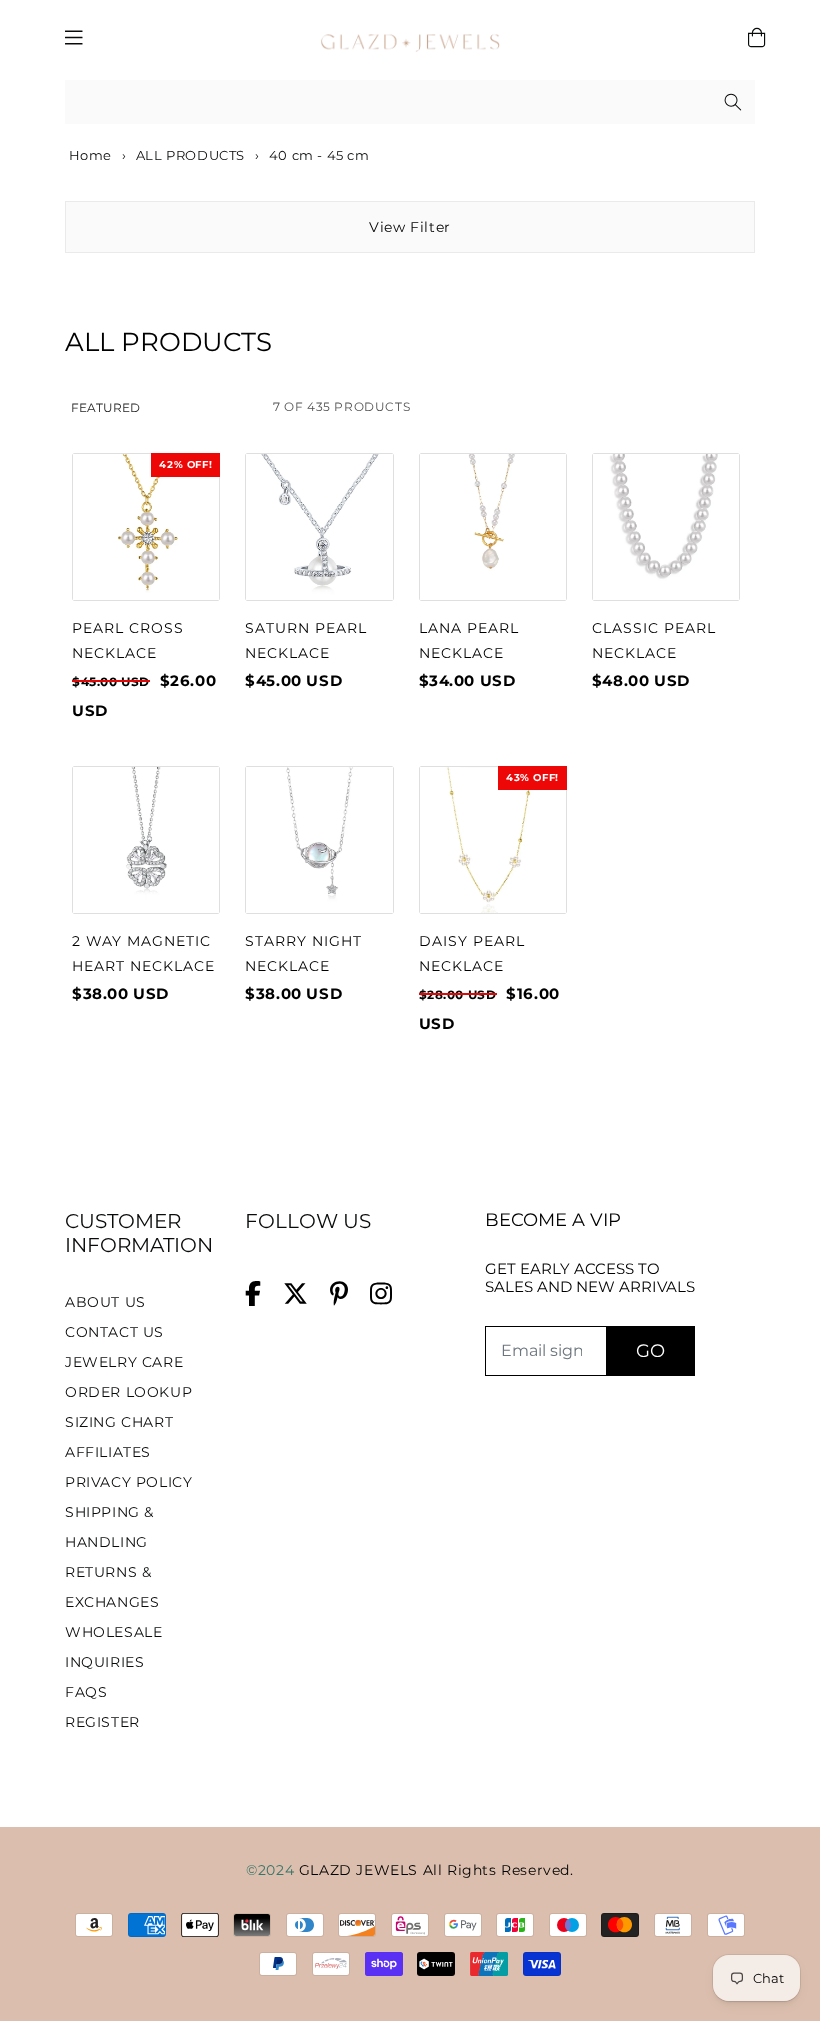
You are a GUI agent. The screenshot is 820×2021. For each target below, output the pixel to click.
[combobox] (410, 102)
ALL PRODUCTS (190, 155)
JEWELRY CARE (124, 1362)
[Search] (733, 102)
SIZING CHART (119, 1422)
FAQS (86, 1692)
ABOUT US (105, 1302)
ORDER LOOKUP (128, 1392)
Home (88, 155)
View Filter (410, 227)
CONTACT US (114, 1332)
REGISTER (102, 1722)
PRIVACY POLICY (128, 1482)
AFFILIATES (108, 1452)
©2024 (272, 1870)
